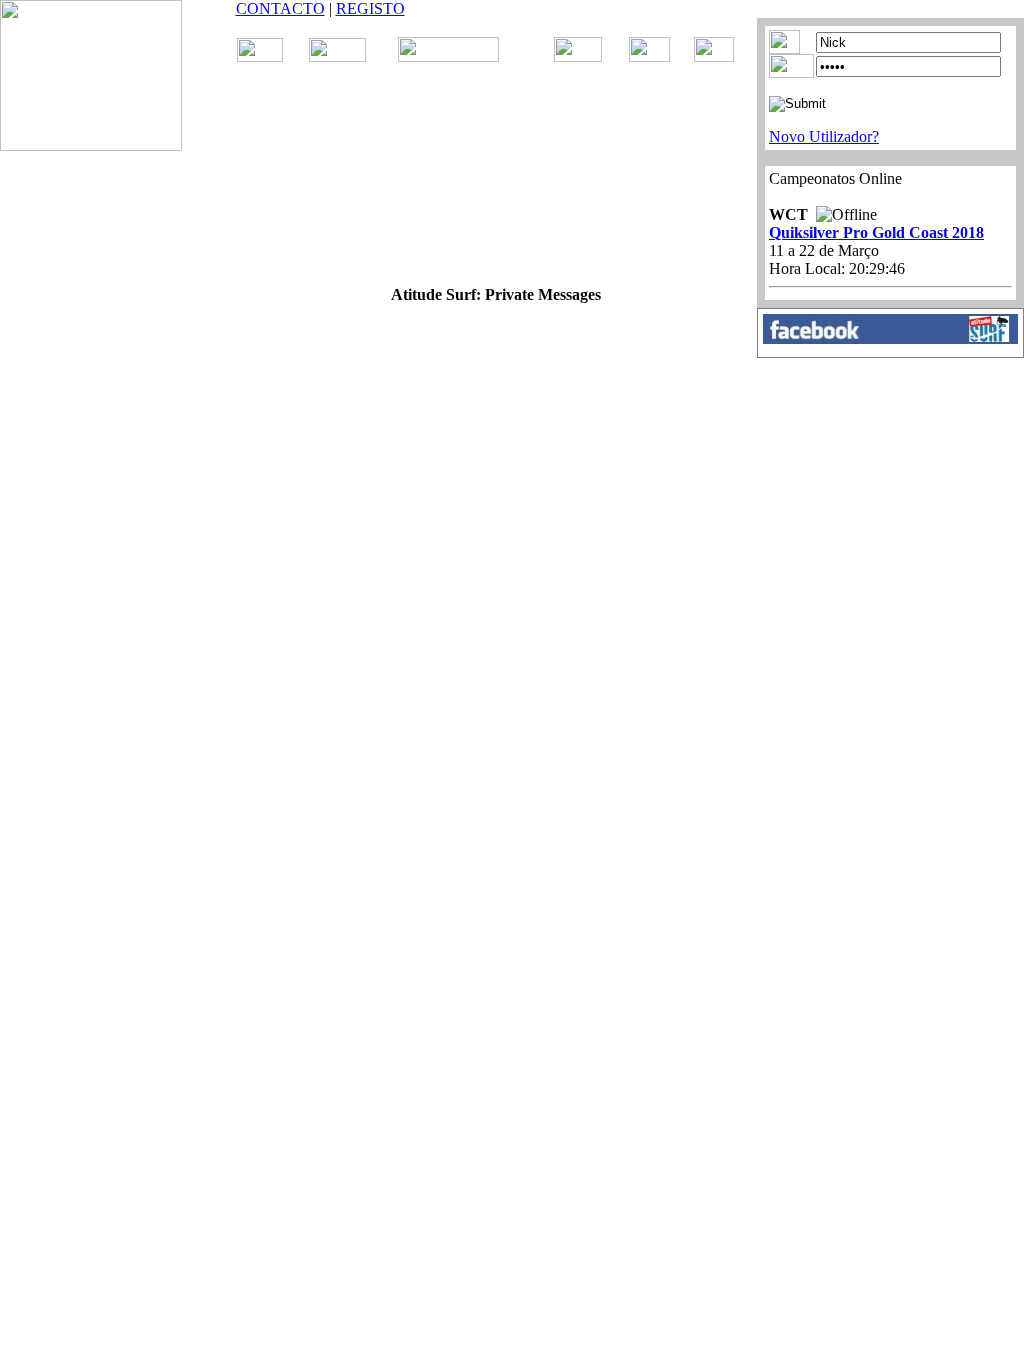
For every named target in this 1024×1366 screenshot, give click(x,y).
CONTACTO (280, 8)
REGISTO (370, 8)
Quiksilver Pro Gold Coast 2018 (876, 232)
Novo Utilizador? (824, 136)
